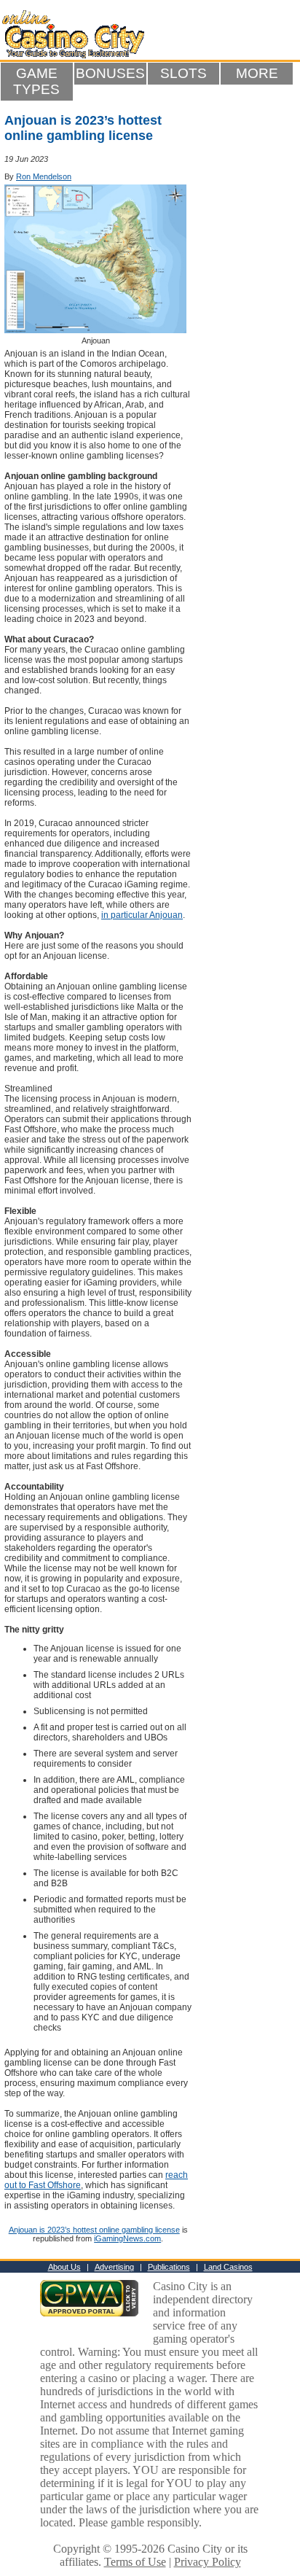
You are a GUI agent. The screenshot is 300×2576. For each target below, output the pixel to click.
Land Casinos (228, 2267)
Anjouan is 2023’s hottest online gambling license (94, 2230)
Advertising (114, 2267)
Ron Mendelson (44, 176)
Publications (169, 2267)
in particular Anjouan (142, 915)
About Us (64, 2267)
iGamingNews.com (127, 2238)
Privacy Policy (208, 2562)
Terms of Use (135, 2562)
